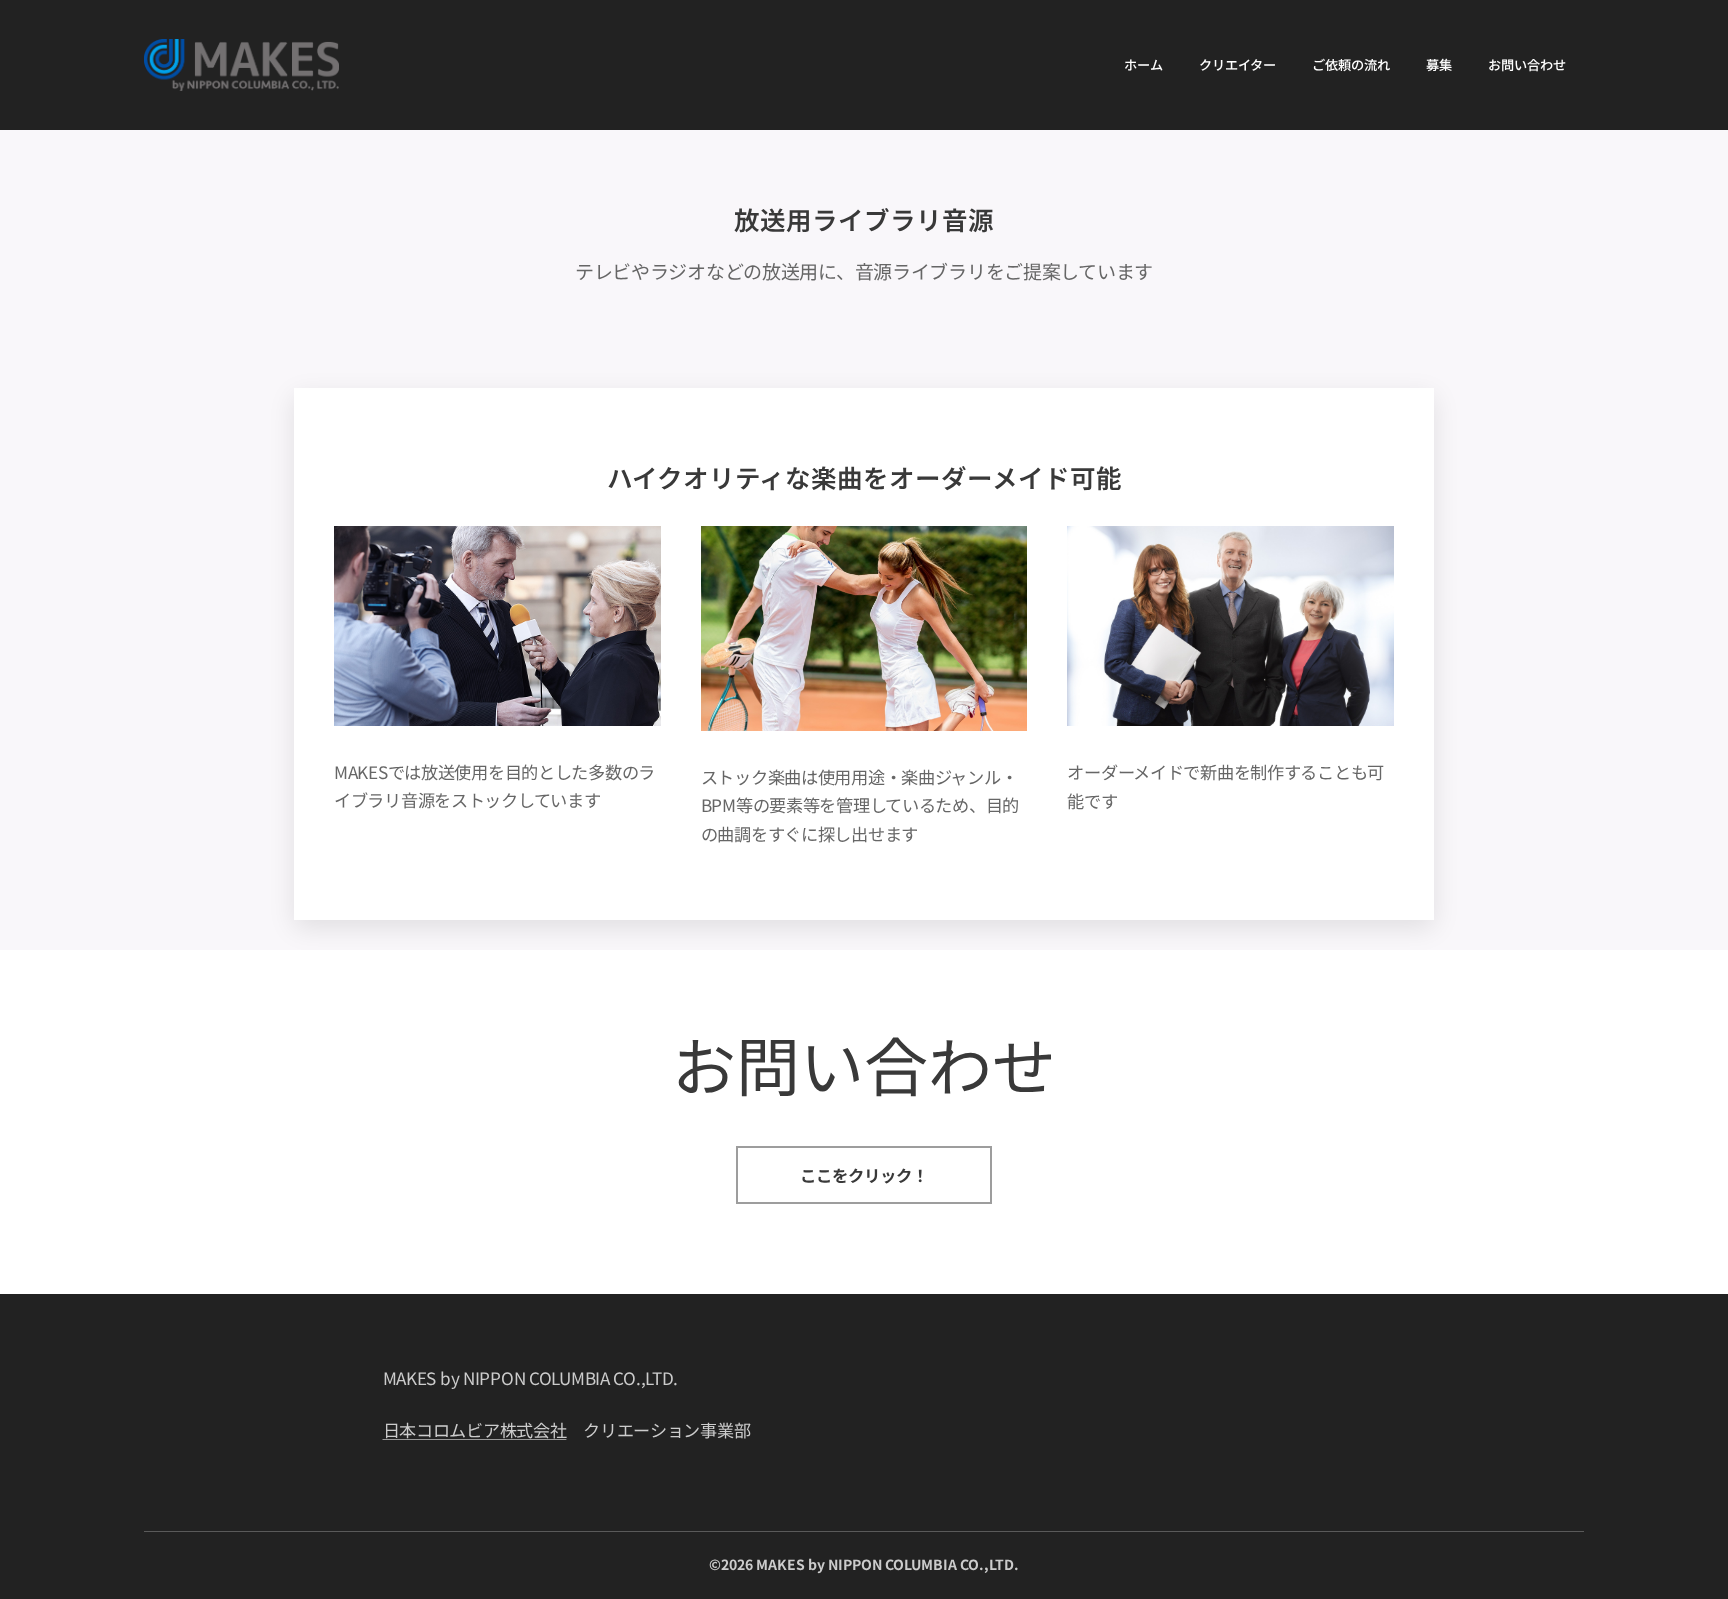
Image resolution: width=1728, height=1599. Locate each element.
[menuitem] (1143, 65)
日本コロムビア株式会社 (475, 1429)
